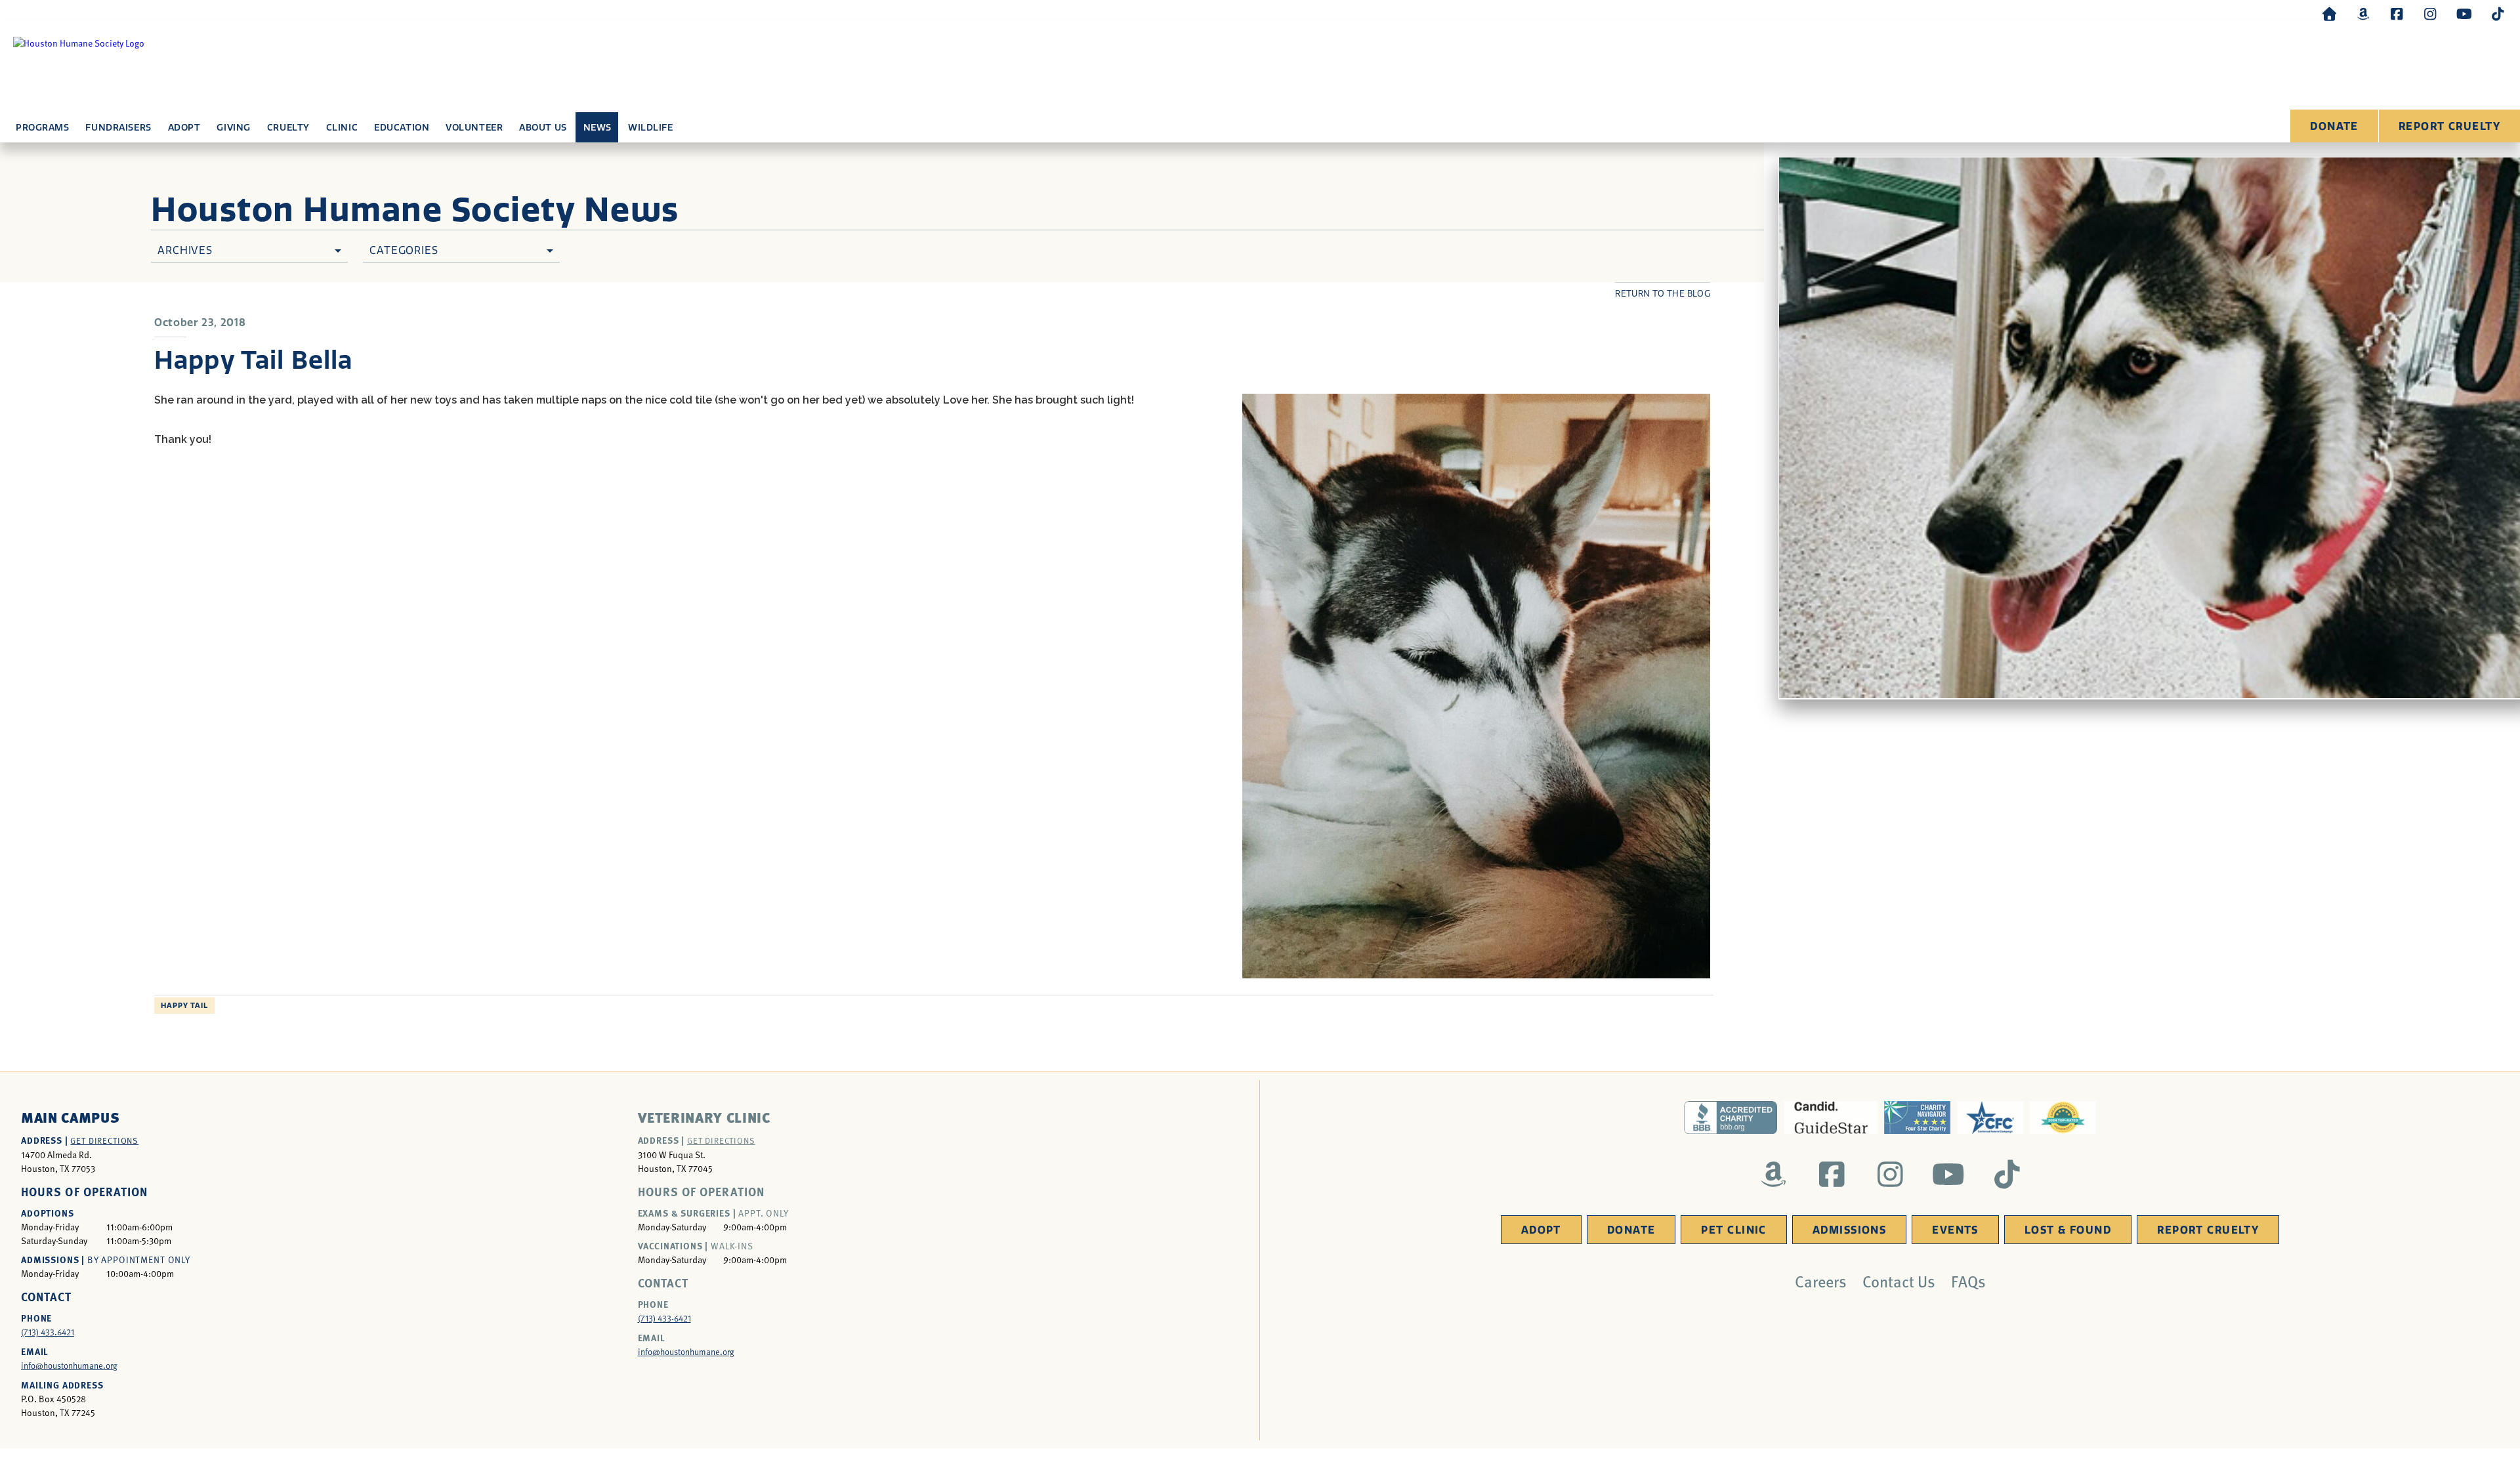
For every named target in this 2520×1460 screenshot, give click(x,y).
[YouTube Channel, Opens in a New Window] (2464, 13)
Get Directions (104, 1140)
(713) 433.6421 (48, 1332)
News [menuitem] (598, 128)
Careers (1821, 1281)
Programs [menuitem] (42, 128)
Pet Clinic (1733, 1230)
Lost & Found (2068, 1230)
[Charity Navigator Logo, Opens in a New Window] (1917, 1117)
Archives (185, 250)
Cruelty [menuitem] (288, 128)
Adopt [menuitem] (184, 128)
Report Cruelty (2449, 126)
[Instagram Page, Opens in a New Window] (2430, 13)
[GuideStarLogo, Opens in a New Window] (1831, 1117)
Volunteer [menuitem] (474, 128)
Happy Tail (184, 1006)
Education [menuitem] (402, 128)
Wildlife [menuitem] (650, 128)
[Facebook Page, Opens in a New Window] (2397, 13)
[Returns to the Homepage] (2330, 13)
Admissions (1849, 1230)
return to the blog (1663, 294)
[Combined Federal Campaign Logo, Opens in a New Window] (1990, 1117)
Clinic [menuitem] (342, 128)
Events (1955, 1230)
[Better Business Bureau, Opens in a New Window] (1731, 1117)
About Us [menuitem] (543, 128)
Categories (404, 250)
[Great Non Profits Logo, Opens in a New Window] (2063, 1117)
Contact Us (1899, 1281)
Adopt (1541, 1230)
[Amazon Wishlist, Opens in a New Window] (2363, 13)
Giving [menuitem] (233, 128)
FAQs (1968, 1281)
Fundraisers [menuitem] (118, 128)
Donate (2334, 126)
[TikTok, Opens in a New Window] (2498, 13)
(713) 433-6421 (664, 1318)
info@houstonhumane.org (69, 1366)
